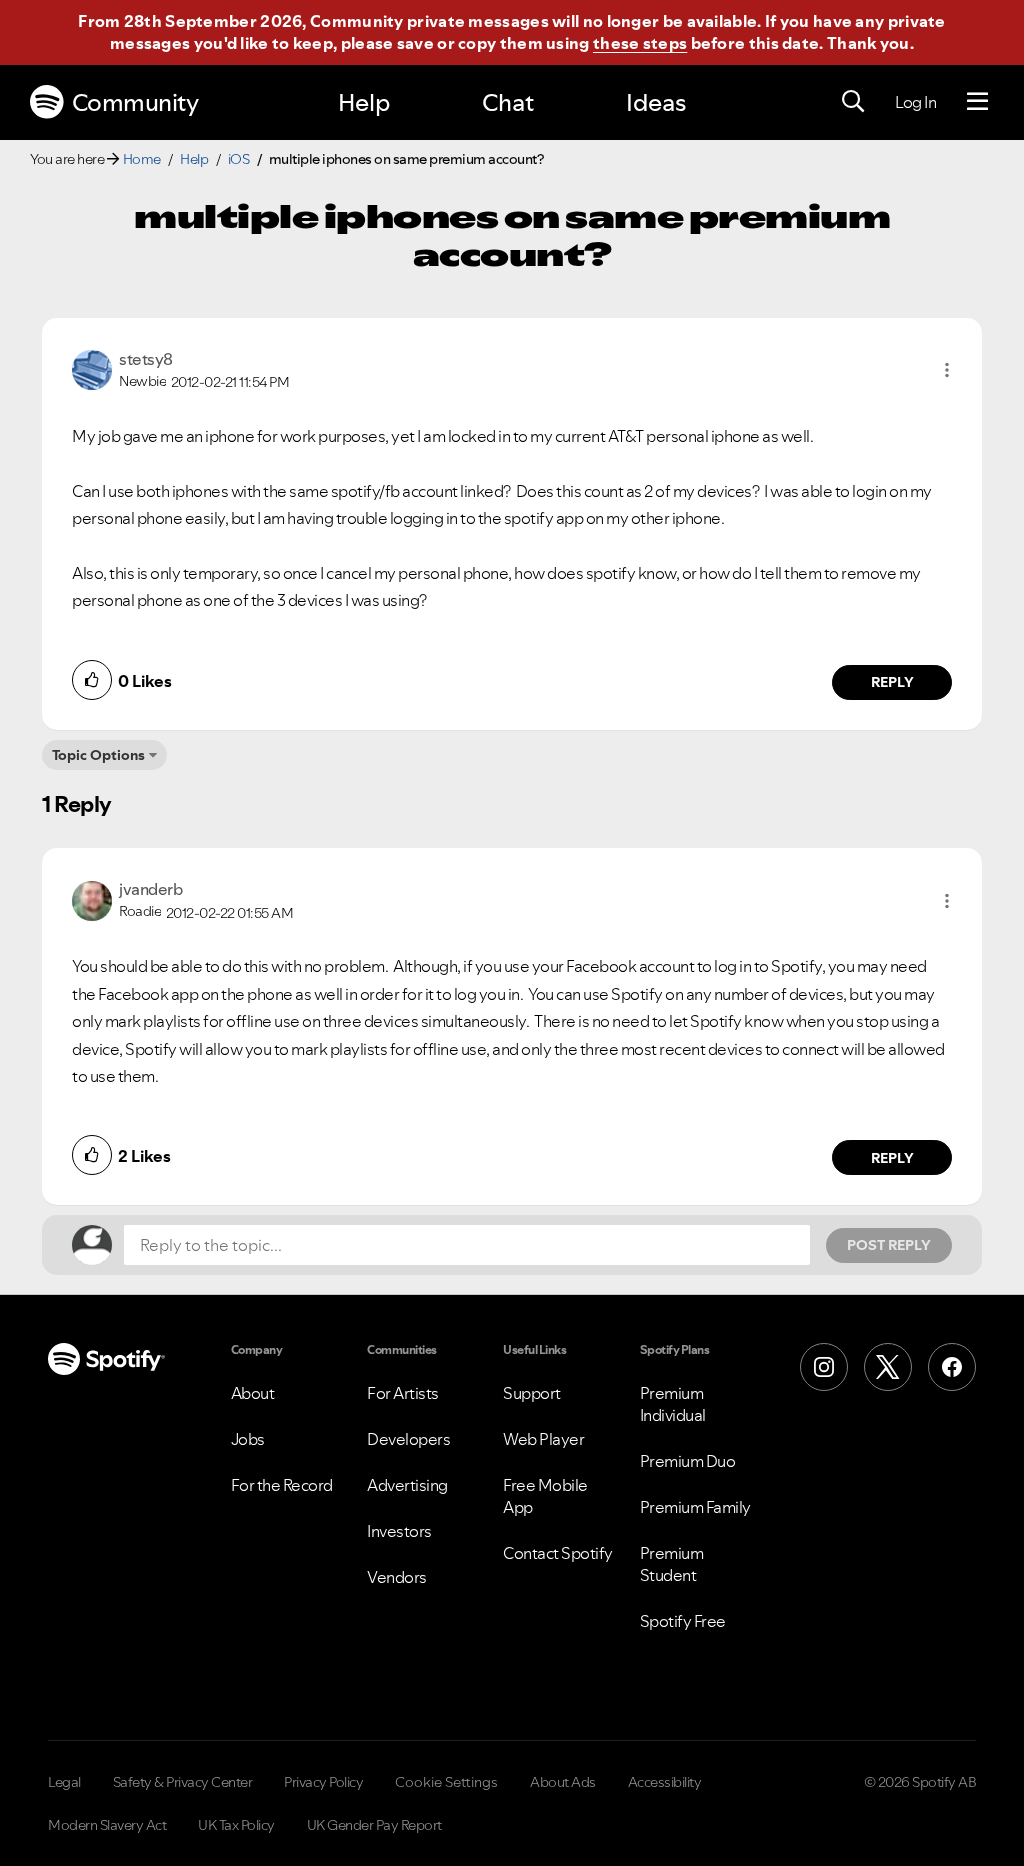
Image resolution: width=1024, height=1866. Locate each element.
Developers (408, 1439)
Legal (64, 1782)
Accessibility (665, 1782)
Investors (399, 1531)
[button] (947, 370)
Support (532, 1393)
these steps (640, 43)
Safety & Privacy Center (183, 1782)
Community (135, 102)
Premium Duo (688, 1461)
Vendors (397, 1577)
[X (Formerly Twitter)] (888, 1367)
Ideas (656, 102)
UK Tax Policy (236, 1825)
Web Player (543, 1439)
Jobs (248, 1439)
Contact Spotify (558, 1553)
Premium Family (695, 1507)
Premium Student (672, 1564)
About (253, 1393)
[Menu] (977, 102)
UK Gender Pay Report (374, 1825)
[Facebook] (952, 1367)
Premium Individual (673, 1404)
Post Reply (889, 1245)
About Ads (563, 1782)
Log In (915, 102)
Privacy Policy (323, 1782)
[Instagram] (824, 1367)
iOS (239, 159)
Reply (892, 682)
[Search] (853, 102)
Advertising (407, 1485)
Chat (508, 102)
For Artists (403, 1393)
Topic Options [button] (98, 755)
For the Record (282, 1485)
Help (364, 102)
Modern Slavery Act (107, 1825)
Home (142, 159)
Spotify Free (683, 1621)
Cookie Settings (446, 1782)
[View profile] (92, 368)
